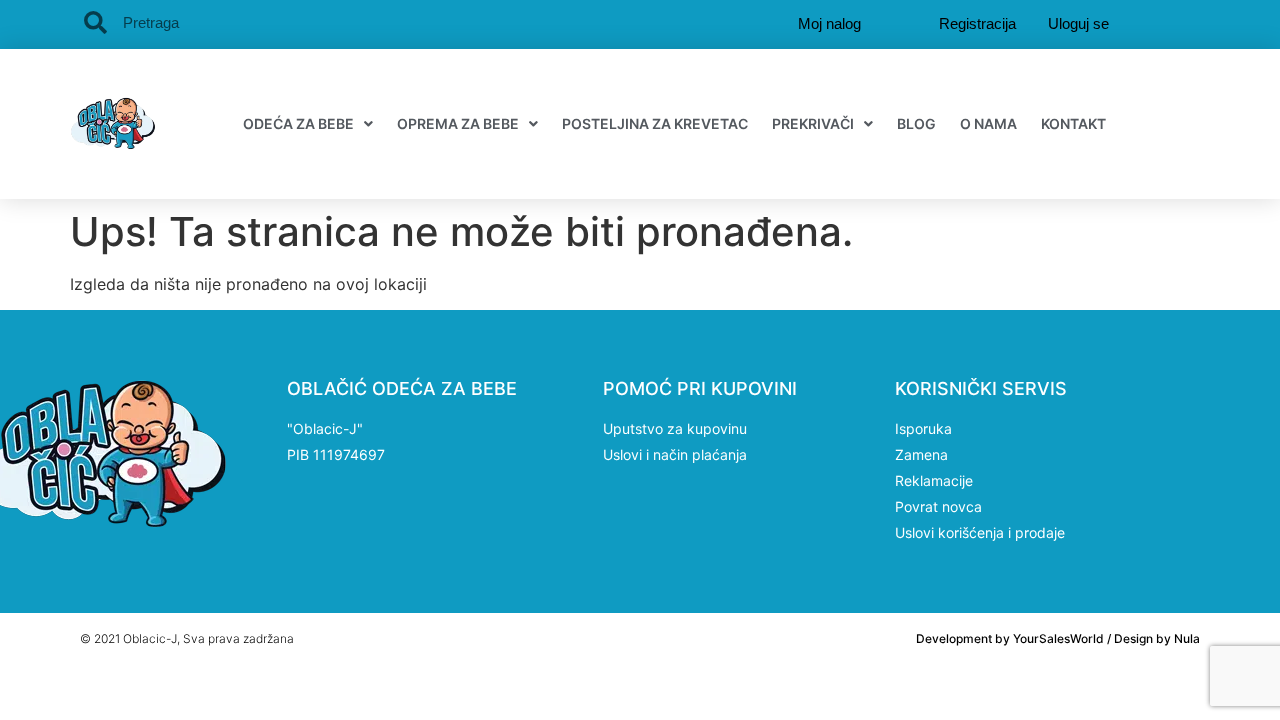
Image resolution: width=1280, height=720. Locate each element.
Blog (916, 123)
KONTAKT (1073, 123)
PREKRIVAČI (813, 123)
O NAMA (988, 123)
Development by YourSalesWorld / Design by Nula (1058, 638)
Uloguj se (1078, 23)
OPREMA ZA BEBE (458, 123)
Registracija (977, 23)
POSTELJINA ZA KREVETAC (655, 123)
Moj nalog (829, 23)
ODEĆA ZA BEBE (298, 123)
